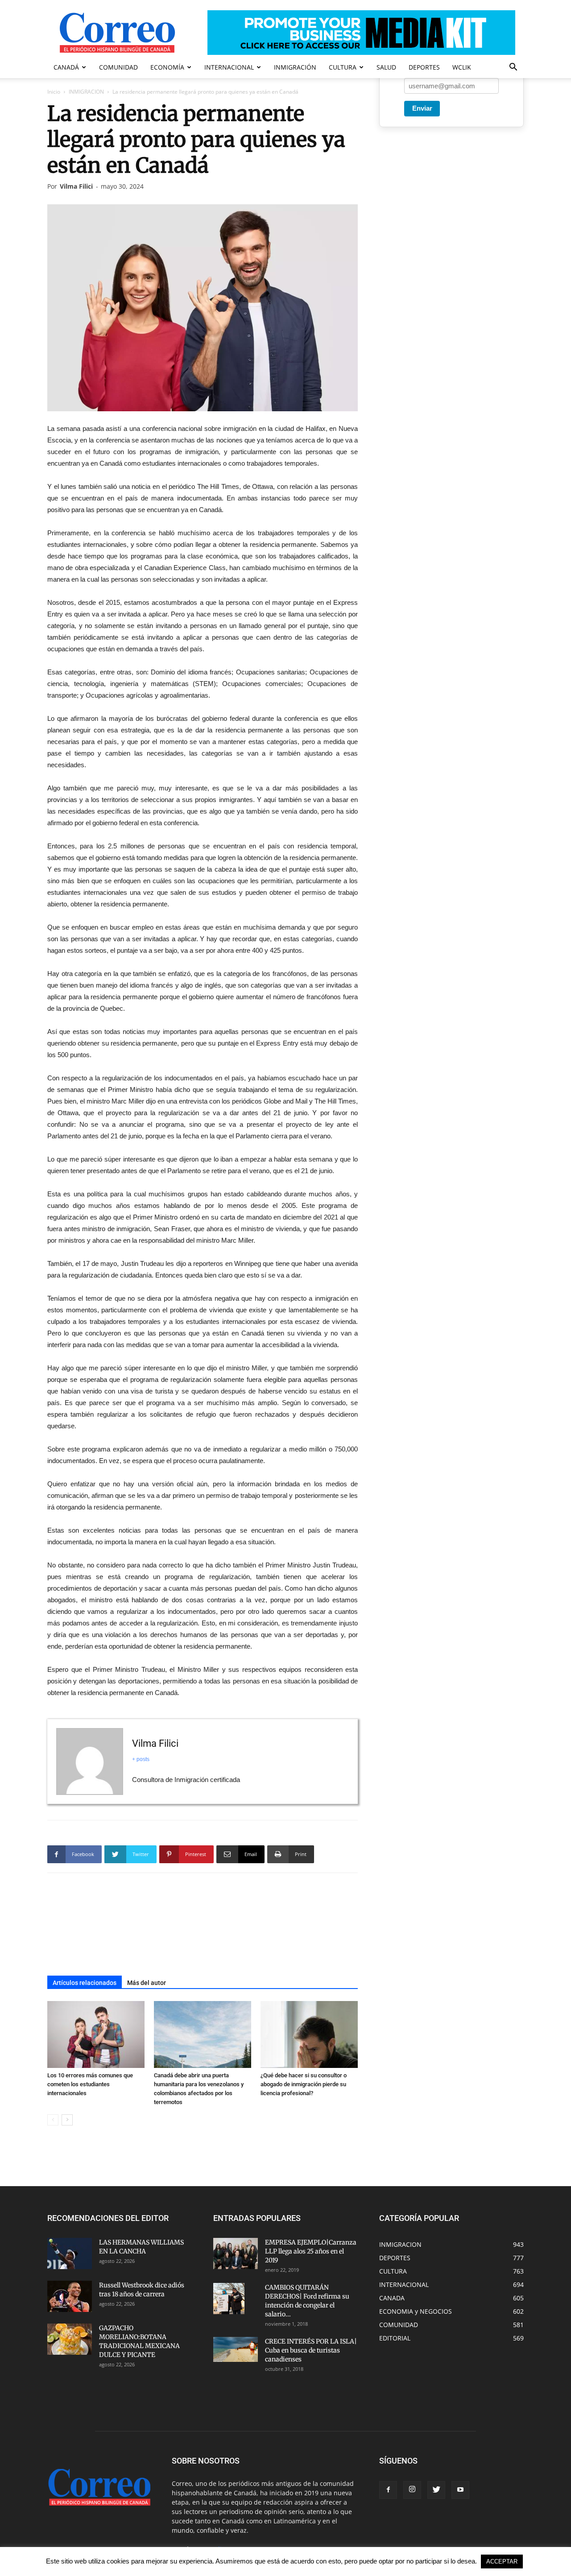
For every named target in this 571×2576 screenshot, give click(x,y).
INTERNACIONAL (229, 67)
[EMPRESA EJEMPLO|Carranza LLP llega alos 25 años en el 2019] (236, 2253)
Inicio (54, 92)
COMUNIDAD (118, 67)
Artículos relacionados (85, 1983)
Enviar (422, 108)
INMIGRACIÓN (295, 67)
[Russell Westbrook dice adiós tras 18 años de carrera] (70, 2296)
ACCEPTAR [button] (502, 2562)
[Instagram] (412, 2490)
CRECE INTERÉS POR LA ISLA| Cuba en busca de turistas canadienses (311, 2350)
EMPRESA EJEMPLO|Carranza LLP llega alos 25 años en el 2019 (311, 2251)
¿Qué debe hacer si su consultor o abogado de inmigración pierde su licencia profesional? (304, 2084)
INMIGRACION (86, 92)
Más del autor (147, 1983)
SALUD (386, 67)
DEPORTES (424, 67)
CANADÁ (66, 67)
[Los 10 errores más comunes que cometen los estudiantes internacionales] (96, 2034)
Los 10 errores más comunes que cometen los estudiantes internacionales (90, 2084)
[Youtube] (460, 2490)
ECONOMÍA (167, 67)
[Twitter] (436, 2490)
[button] (513, 68)
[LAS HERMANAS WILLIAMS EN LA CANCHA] (70, 2253)
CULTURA (343, 67)
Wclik (462, 67)
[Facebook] (388, 2490)
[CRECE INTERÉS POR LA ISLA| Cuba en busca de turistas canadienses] (236, 2349)
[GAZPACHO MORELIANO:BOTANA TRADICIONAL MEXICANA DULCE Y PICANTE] (70, 2339)
